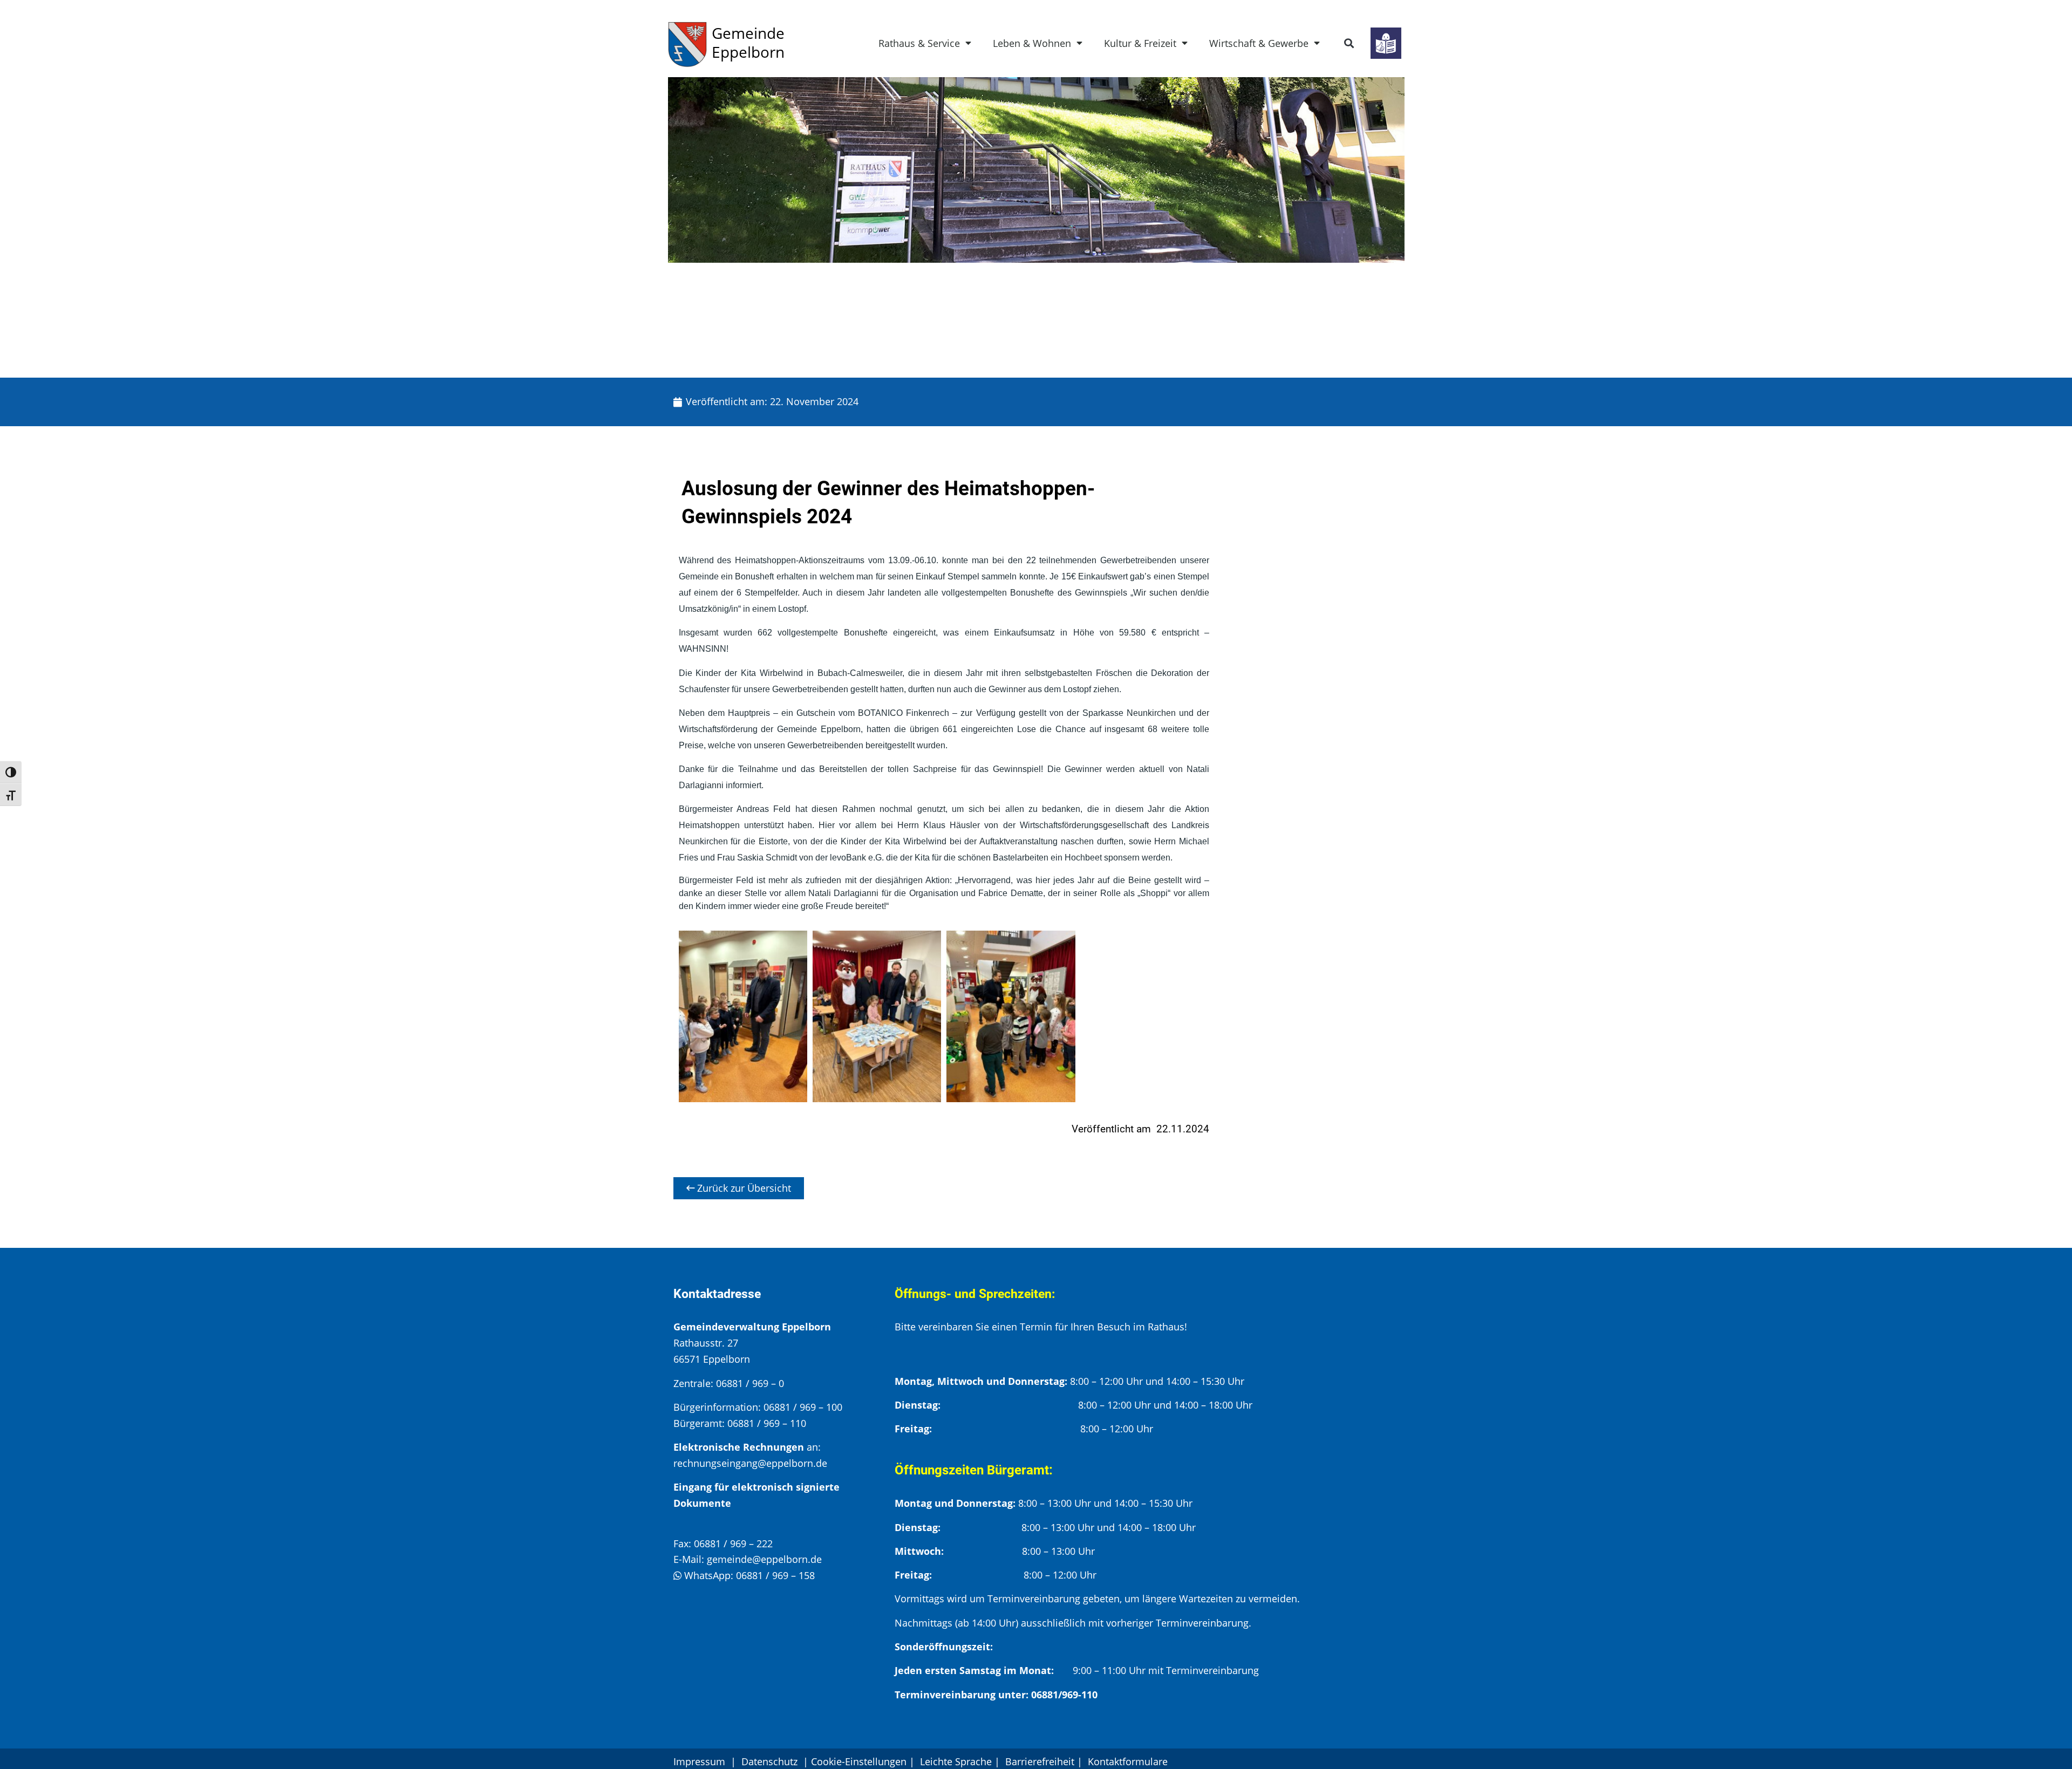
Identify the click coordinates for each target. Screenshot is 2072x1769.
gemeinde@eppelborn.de (764, 1559)
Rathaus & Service (919, 43)
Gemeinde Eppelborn (748, 42)
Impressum (699, 1761)
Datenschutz (771, 1761)
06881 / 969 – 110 (767, 1423)
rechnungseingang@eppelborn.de (750, 1463)
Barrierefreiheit (1040, 1761)
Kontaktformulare (1128, 1761)
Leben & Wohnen (1032, 43)
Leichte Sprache (956, 1761)
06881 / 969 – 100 (803, 1407)
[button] (1349, 43)
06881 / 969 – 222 (733, 1543)
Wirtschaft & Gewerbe (1259, 43)
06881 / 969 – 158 (775, 1575)
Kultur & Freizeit (1140, 43)
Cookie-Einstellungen (859, 1761)
